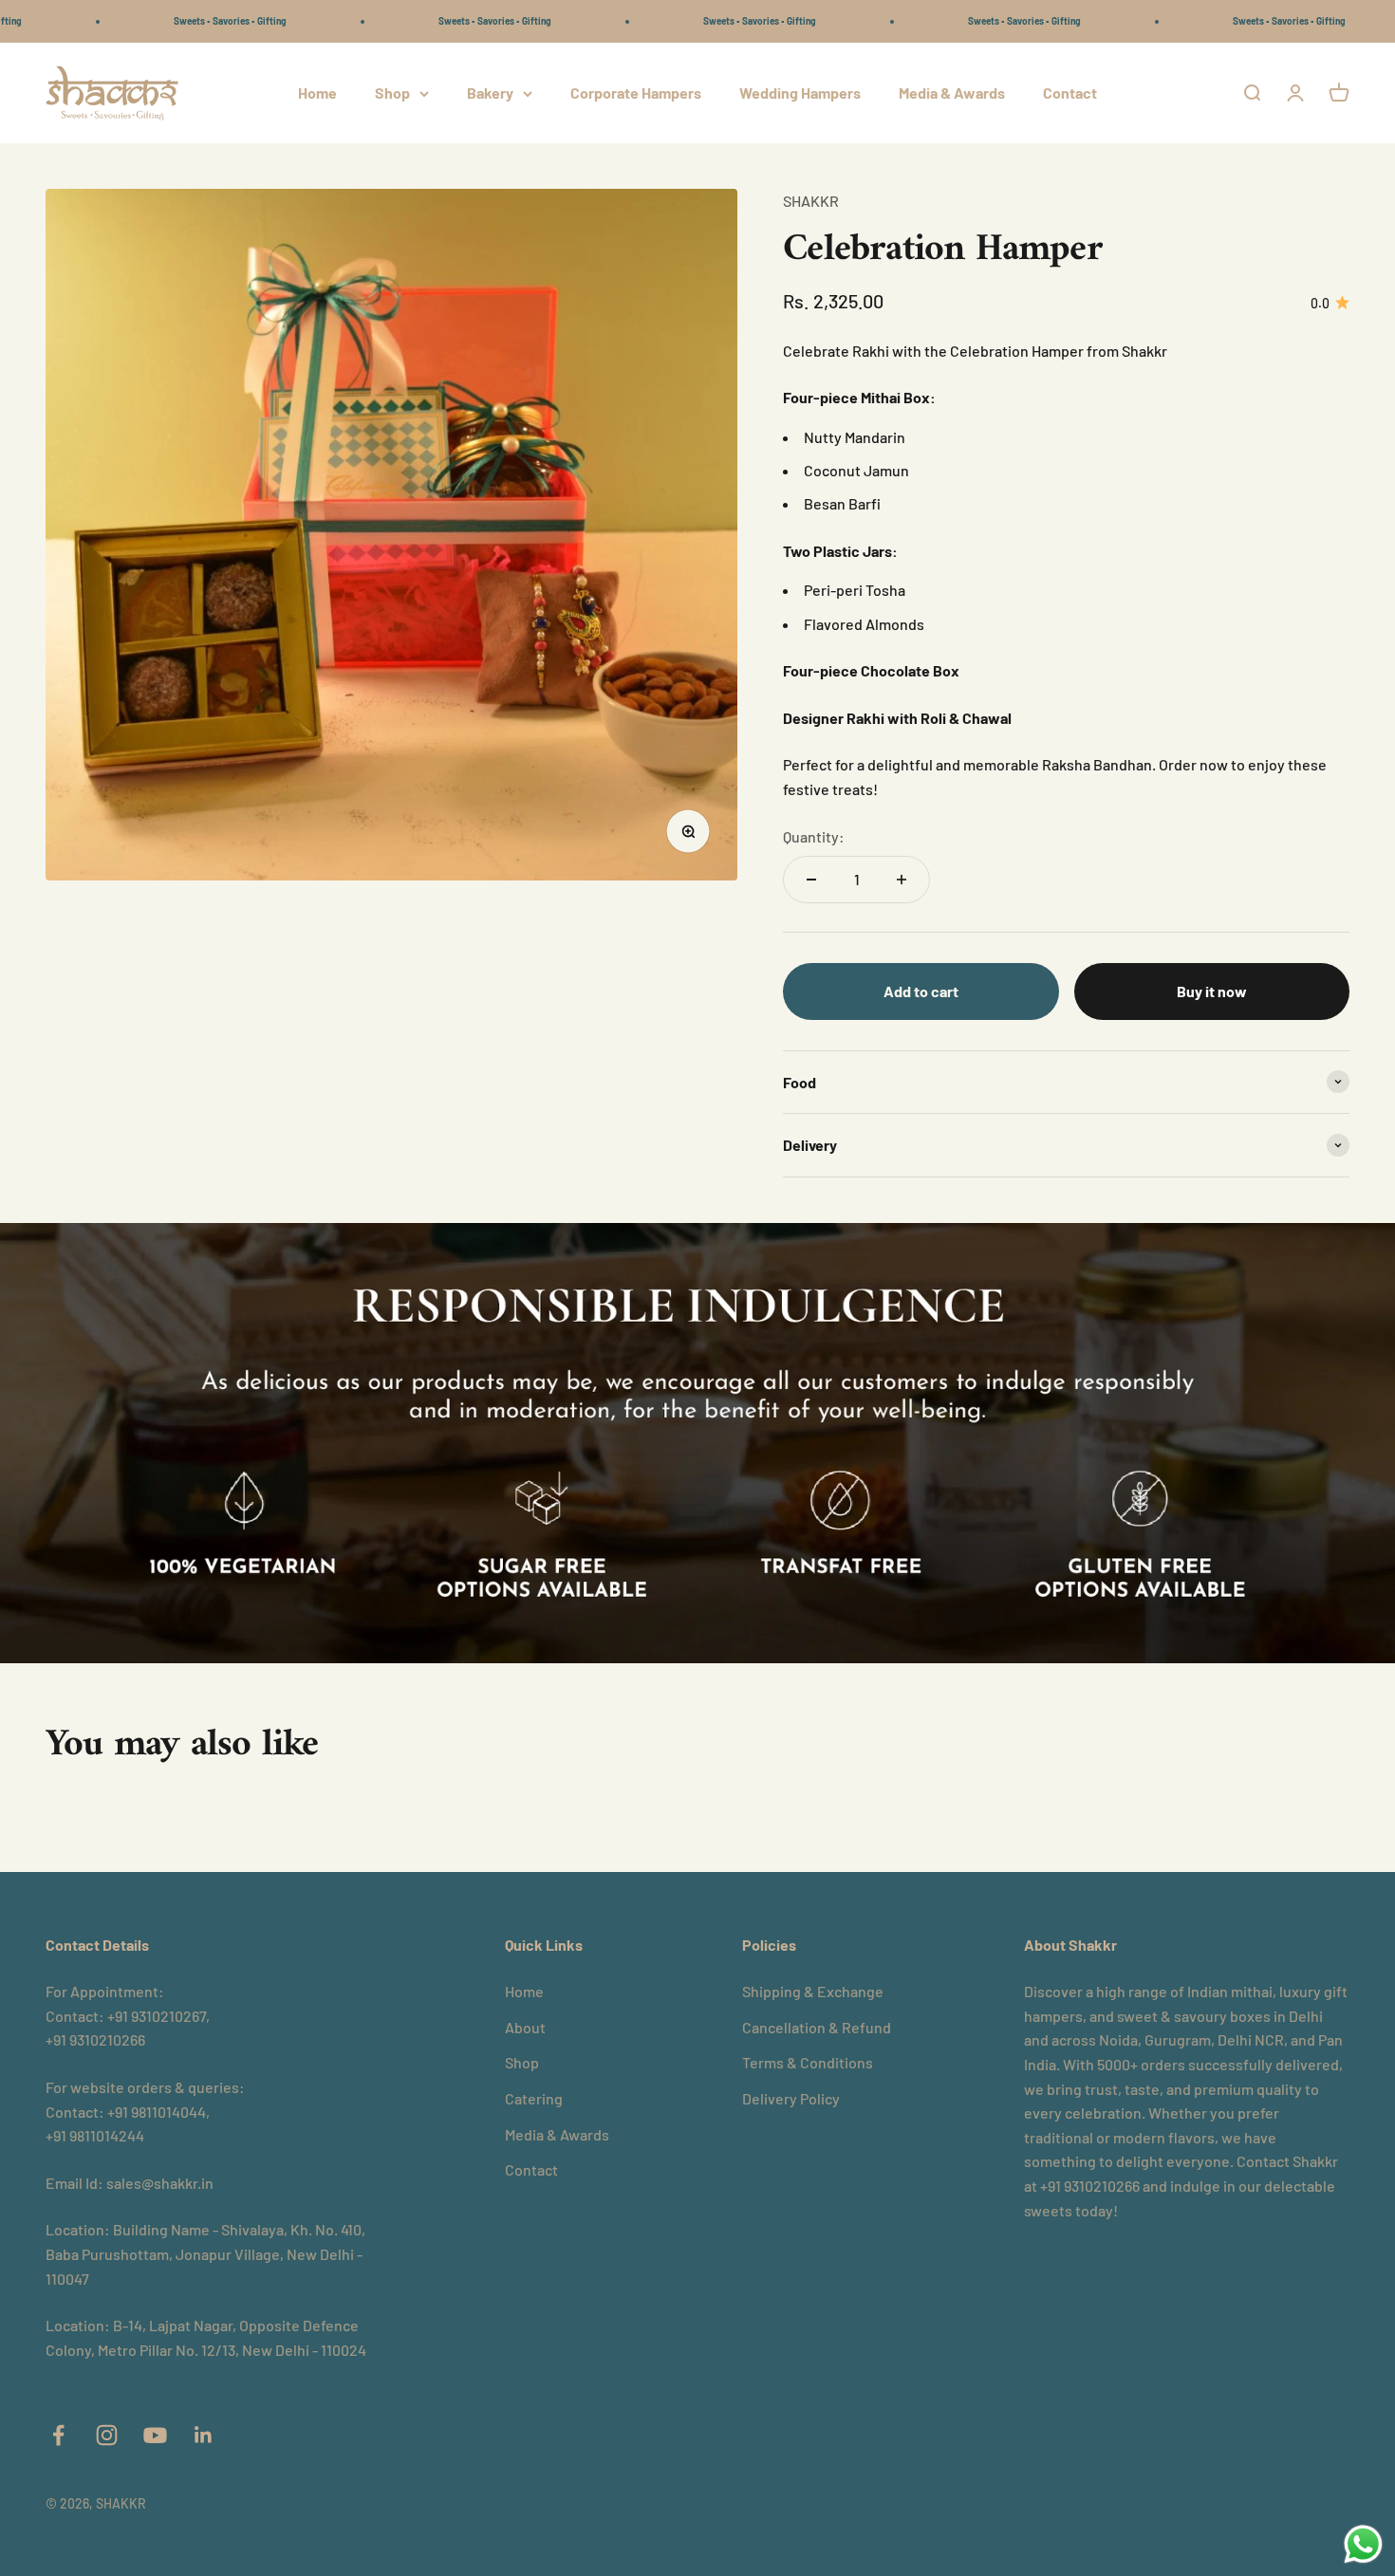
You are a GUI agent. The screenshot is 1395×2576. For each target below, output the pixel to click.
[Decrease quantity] (811, 880)
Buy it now (1212, 991)
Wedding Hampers (800, 93)
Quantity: (814, 836)
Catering (534, 2098)
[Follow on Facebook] (58, 2435)
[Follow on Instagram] (107, 2435)
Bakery (490, 93)
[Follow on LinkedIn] (204, 2435)
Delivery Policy (791, 2098)
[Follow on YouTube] (155, 2435)
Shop (392, 93)
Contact (1070, 93)
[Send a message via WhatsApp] (1363, 2544)
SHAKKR (811, 201)
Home (317, 93)
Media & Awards (952, 93)
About (525, 2027)
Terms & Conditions (808, 2062)
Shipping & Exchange (813, 1991)
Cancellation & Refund (817, 2027)
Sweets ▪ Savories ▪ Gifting (160, 21)
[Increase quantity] (902, 880)
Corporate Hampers (636, 93)
